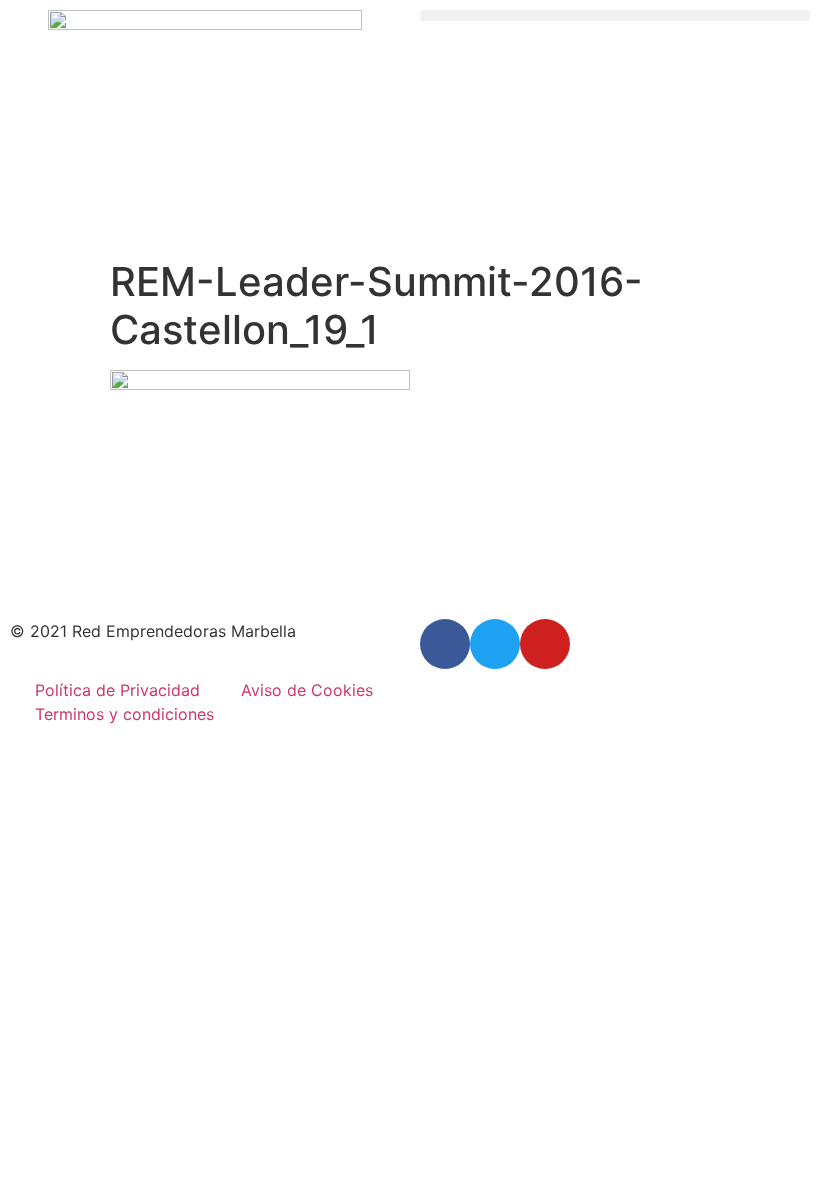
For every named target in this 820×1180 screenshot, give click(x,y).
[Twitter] (495, 644)
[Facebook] (445, 644)
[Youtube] (545, 644)
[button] (615, 15)
